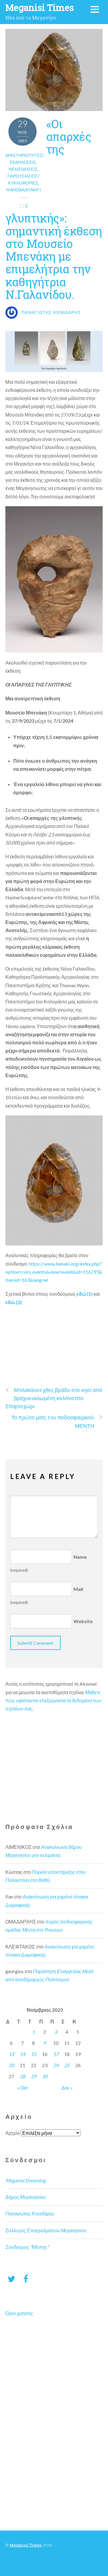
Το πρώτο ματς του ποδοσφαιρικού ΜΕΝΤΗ (53, 1421)
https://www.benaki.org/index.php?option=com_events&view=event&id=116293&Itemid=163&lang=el (54, 1272)
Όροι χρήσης (19, 2313)
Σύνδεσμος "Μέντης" (27, 2247)
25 (67, 2065)
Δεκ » (67, 2088)
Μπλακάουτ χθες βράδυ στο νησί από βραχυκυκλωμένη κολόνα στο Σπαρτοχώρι (54, 1398)
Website (83, 1621)
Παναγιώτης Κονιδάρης (30, 2213)
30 (45, 2076)
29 (34, 2076)
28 (22, 2076)
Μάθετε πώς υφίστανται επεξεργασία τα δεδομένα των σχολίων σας (53, 1700)
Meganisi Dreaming (25, 2180)
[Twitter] (11, 2278)
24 (56, 2065)
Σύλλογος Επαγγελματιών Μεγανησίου (46, 2230)
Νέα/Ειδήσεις (23, 169)
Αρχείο (13, 2133)
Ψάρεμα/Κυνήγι (24, 190)
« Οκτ (22, 2088)
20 (11, 2065)
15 (34, 2054)
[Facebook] (26, 2278)
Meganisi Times (26, 2545)
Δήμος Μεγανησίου (26, 2197)
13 (11, 2054)
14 (22, 2054)
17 (56, 2054)
